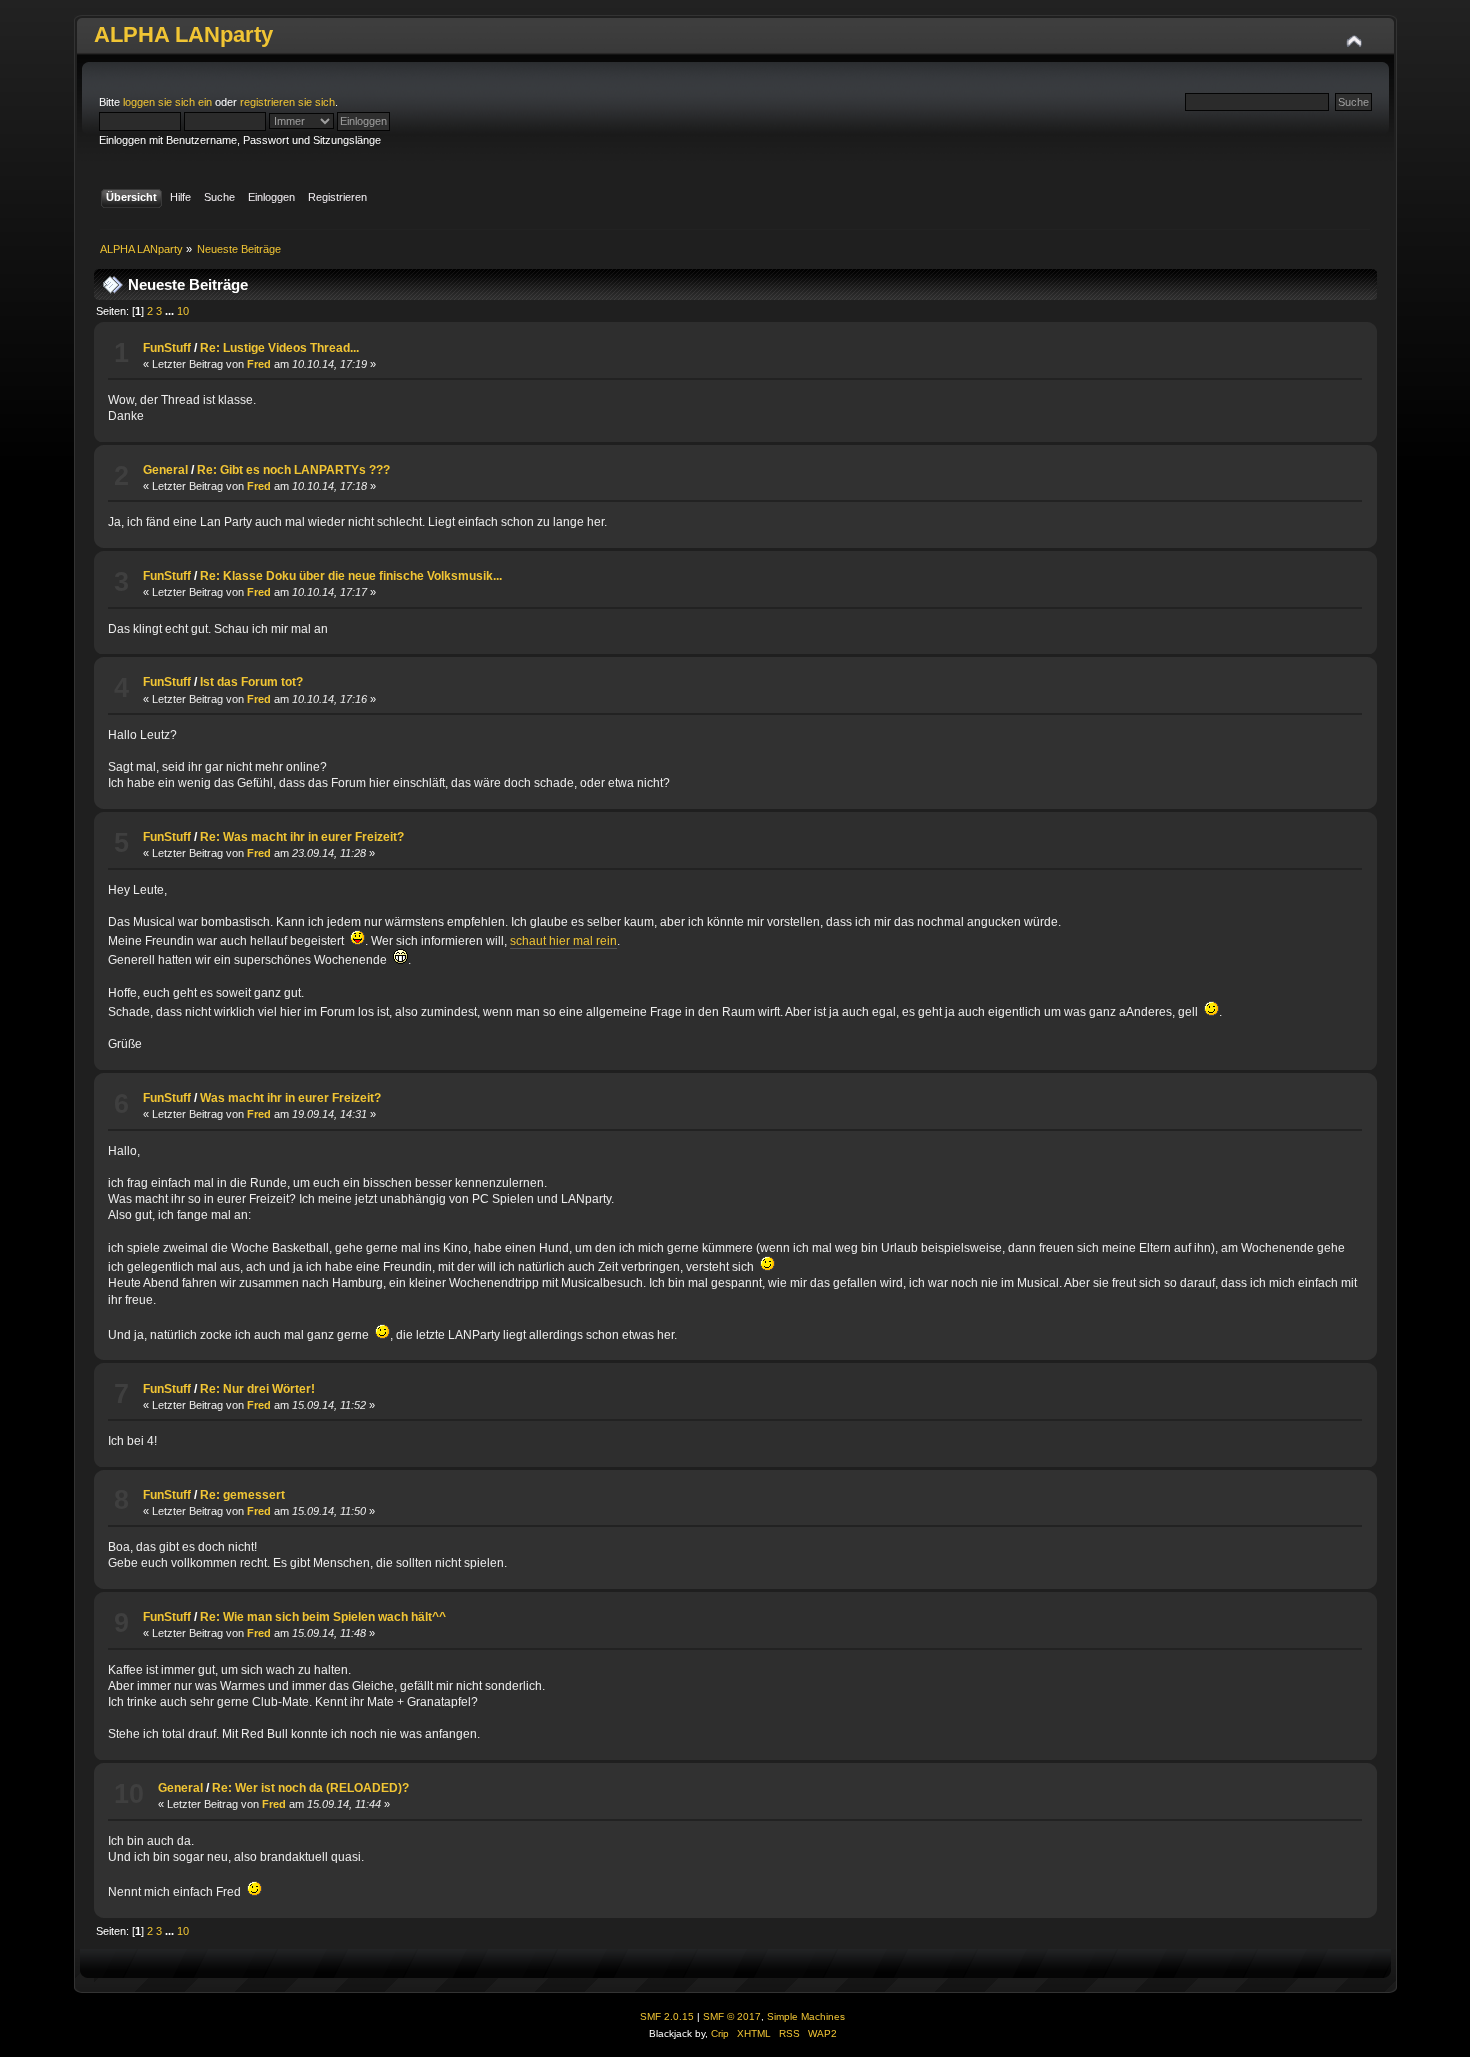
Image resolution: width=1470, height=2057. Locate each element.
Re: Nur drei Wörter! (257, 1389)
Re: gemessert (242, 1495)
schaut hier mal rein (563, 941)
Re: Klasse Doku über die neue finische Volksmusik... (351, 576)
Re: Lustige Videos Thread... (279, 348)
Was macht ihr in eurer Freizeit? (290, 1098)
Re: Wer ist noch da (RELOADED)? (310, 1788)
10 (183, 311)
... (171, 311)
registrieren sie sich (287, 102)
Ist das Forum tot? (251, 682)
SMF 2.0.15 (667, 2016)
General (165, 470)
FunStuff (167, 348)
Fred (259, 364)
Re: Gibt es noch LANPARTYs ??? (293, 470)
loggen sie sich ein (167, 102)
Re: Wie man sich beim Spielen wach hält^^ (323, 1617)
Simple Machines (806, 2016)
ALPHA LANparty (183, 34)
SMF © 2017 (732, 2016)
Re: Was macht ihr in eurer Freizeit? (302, 837)
